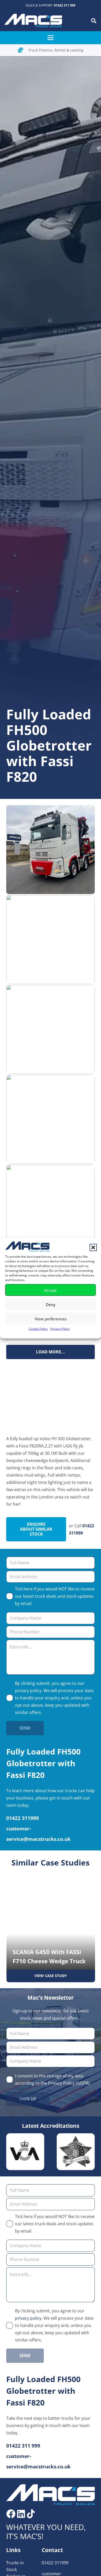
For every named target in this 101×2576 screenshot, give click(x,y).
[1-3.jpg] (51, 940)
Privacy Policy (60, 1329)
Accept (51, 1290)
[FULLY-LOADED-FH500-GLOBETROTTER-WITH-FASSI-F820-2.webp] (51, 850)
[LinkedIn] (21, 2514)
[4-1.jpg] (51, 1209)
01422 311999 (55, 2563)
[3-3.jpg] (51, 1119)
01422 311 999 (65, 5)
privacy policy (28, 1691)
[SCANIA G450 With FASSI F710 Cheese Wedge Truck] (51, 1927)
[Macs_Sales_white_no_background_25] (33, 21)
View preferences (51, 1319)
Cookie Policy (38, 1329)
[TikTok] (31, 2514)
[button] (93, 1248)
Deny (51, 1304)
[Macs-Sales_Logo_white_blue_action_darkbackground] (51, 2495)
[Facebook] (11, 2514)
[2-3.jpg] (51, 1029)
